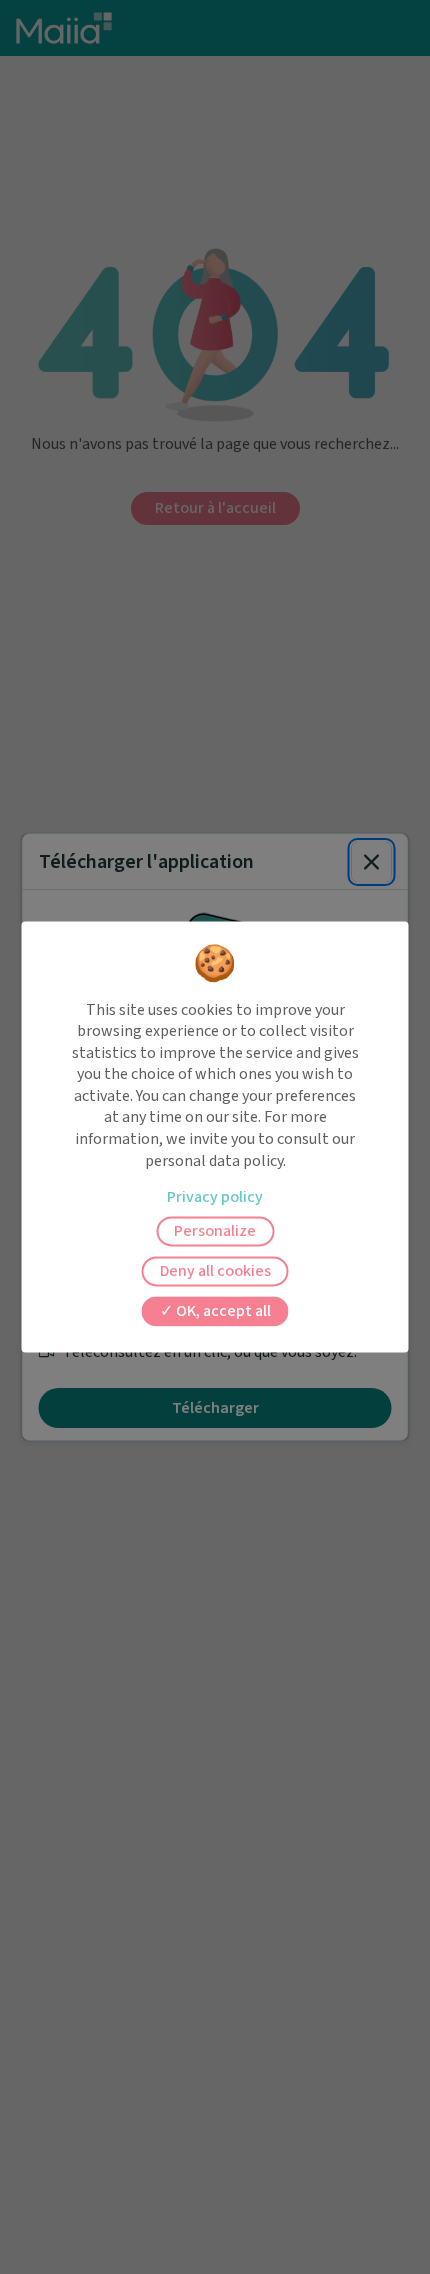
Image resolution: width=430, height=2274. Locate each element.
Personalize (215, 1232)
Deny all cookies (215, 1272)
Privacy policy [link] (215, 1198)
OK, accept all (222, 1312)
